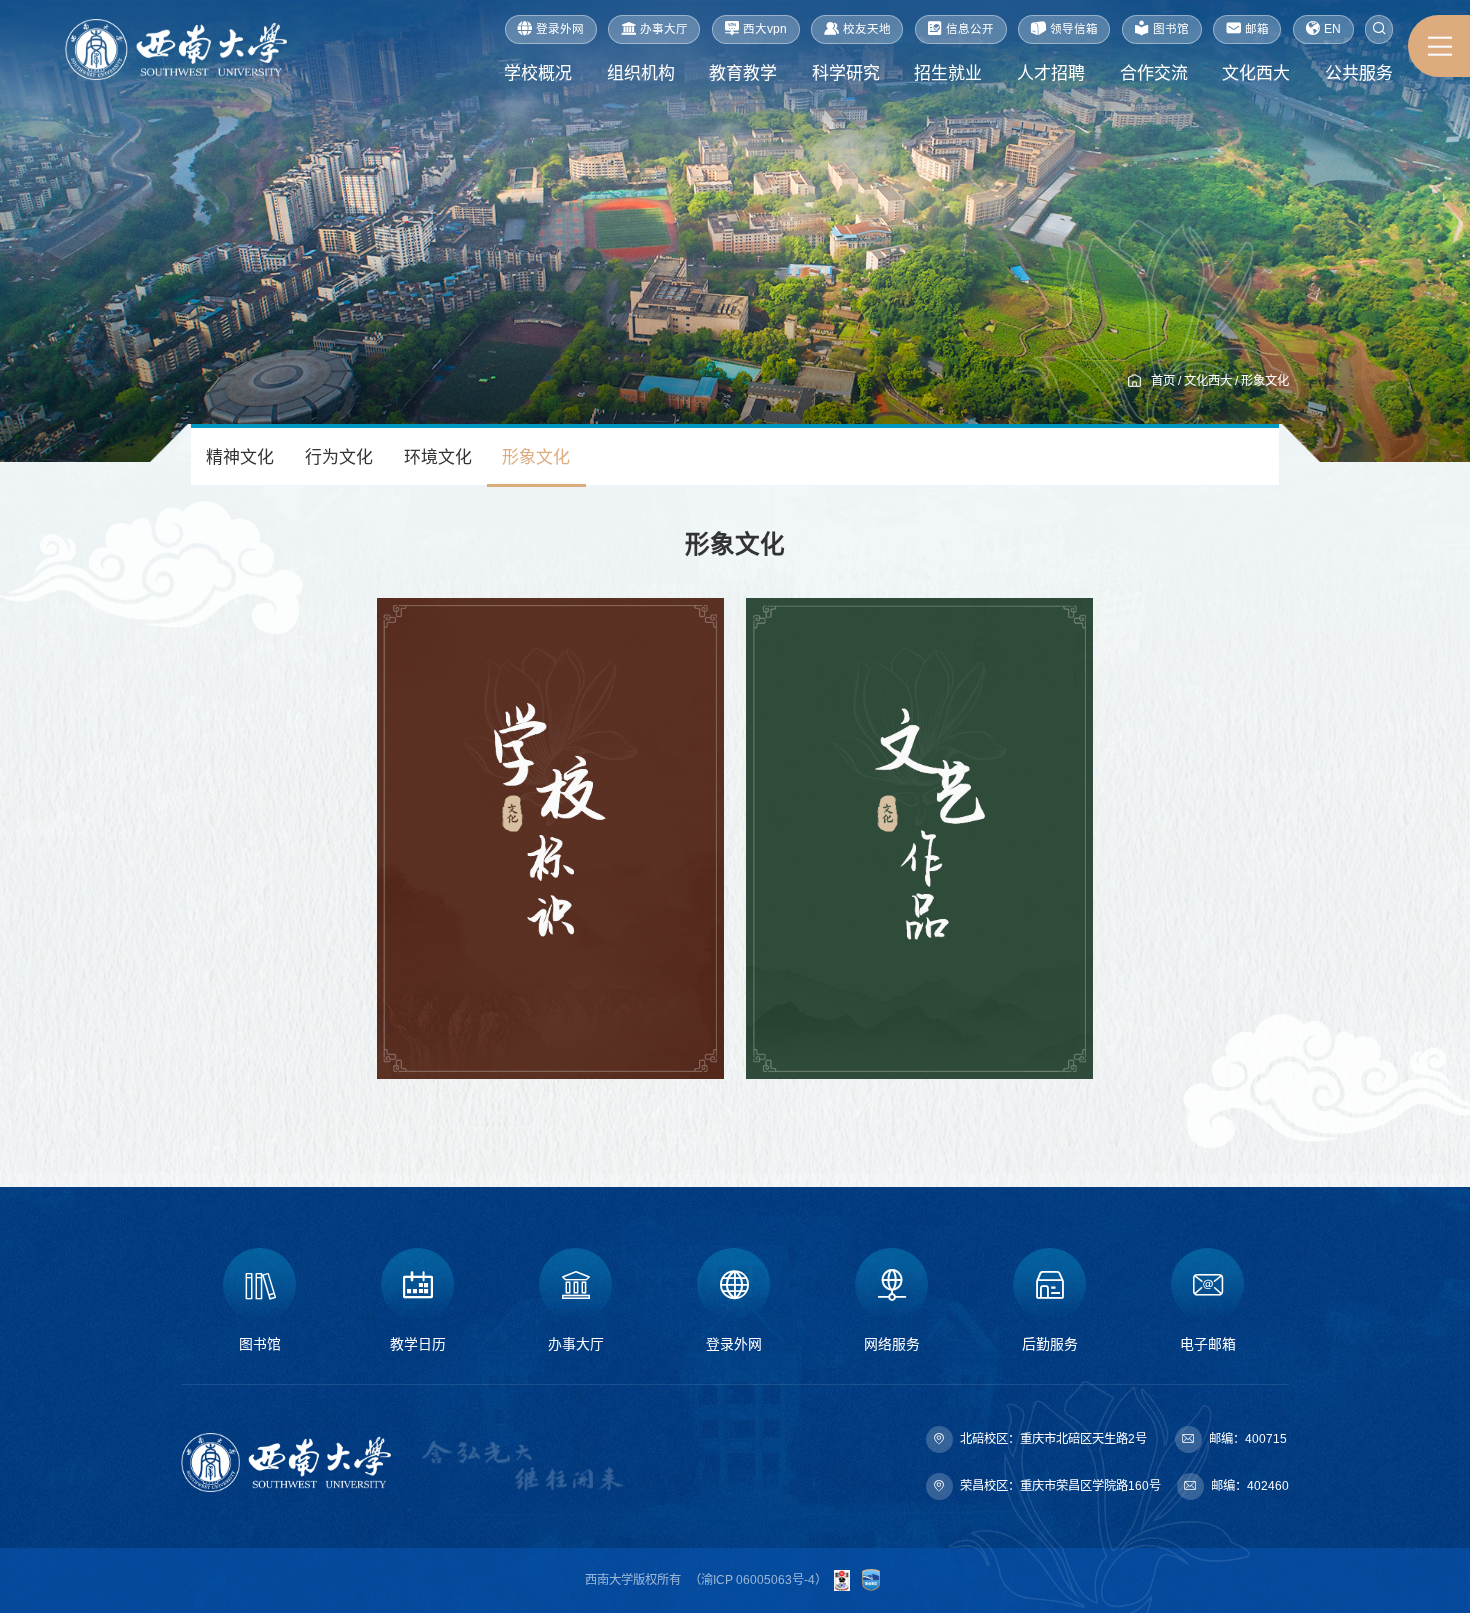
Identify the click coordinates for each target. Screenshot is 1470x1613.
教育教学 (743, 73)
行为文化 (339, 457)
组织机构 (641, 73)
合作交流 (1154, 73)
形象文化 (1265, 381)
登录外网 (560, 29)
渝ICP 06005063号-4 (758, 1580)
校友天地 (867, 29)
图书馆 (1171, 29)
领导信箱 (1074, 29)
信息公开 (970, 29)
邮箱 (1257, 29)
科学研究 (846, 73)
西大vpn (765, 29)
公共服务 (1359, 73)
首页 (1163, 381)
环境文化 (438, 457)
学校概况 (538, 73)
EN (1332, 29)
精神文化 (240, 457)
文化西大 (1256, 73)
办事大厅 (664, 29)
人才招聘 (1051, 73)
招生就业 (948, 73)
